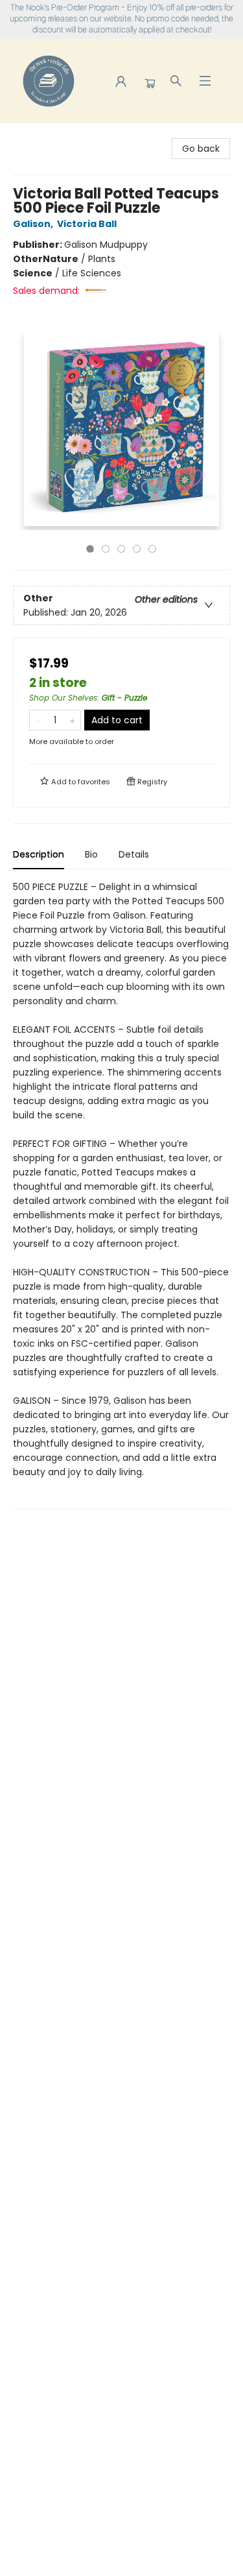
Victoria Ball (87, 224)
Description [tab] (39, 854)
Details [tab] (134, 854)
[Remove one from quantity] (38, 720)
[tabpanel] (121, 1195)
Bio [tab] (91, 854)
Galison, (34, 224)
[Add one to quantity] (72, 720)
